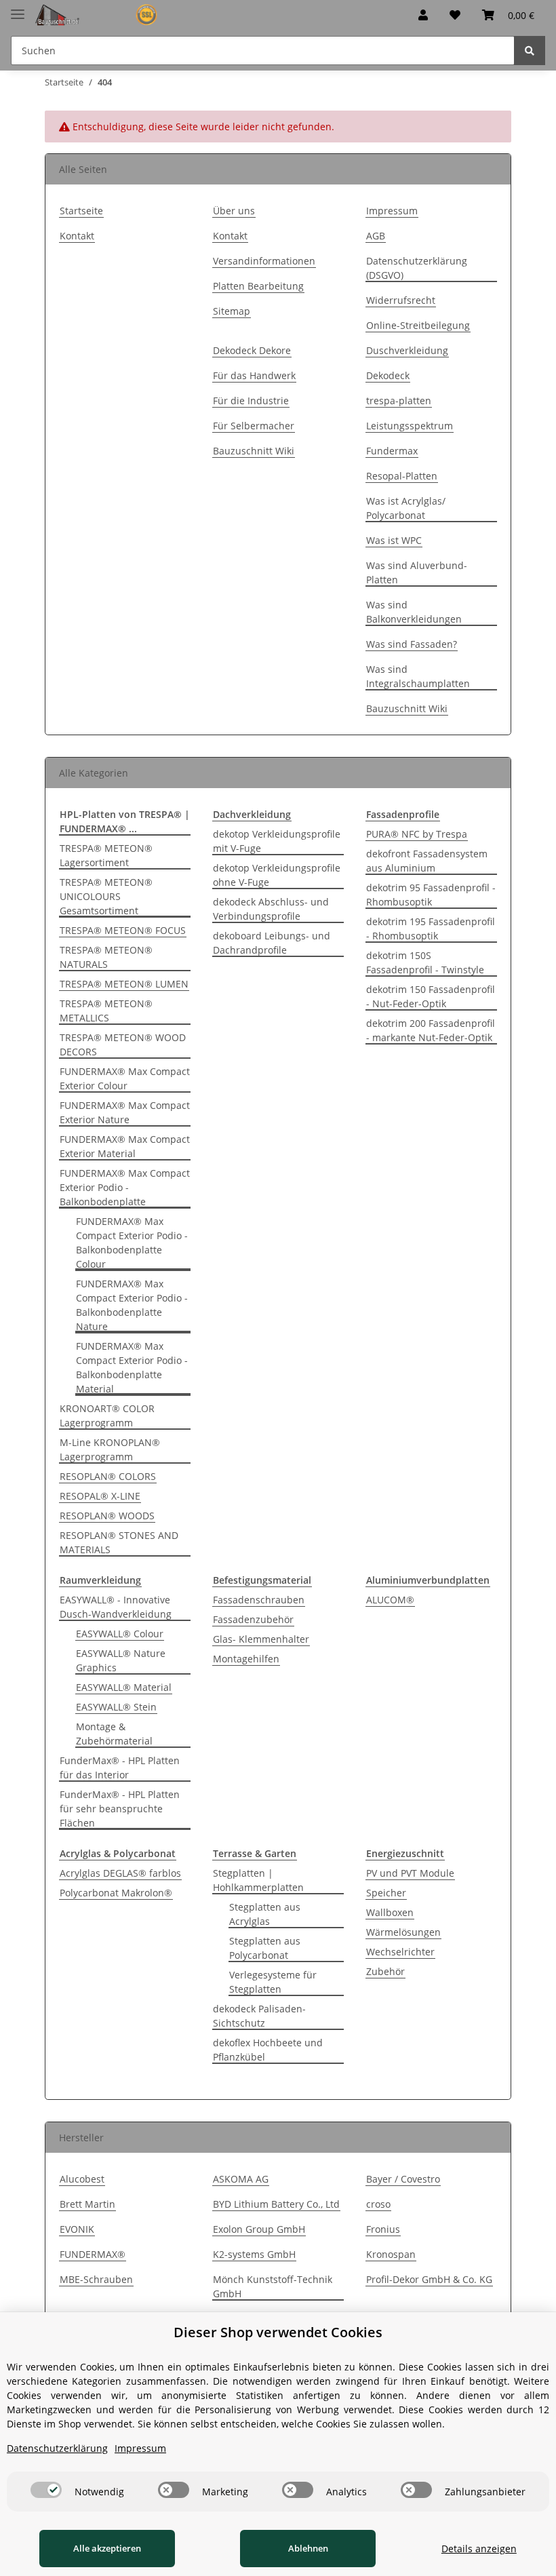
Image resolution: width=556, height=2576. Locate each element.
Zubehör (385, 1971)
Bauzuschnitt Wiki (254, 451)
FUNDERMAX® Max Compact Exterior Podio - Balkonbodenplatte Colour (132, 1243)
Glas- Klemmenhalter (261, 1639)
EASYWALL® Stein (116, 1707)
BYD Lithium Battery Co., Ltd (276, 2204)
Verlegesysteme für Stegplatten (273, 1982)
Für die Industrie (251, 401)
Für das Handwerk (254, 375)
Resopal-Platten (402, 476)
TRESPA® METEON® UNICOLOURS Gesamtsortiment (106, 896)
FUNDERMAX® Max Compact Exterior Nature (125, 1112)
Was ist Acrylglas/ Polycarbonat (406, 508)
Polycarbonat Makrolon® (116, 1893)
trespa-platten (399, 401)
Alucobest (82, 2179)
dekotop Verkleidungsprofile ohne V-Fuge (277, 875)
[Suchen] (530, 51)
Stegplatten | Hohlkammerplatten (258, 1880)
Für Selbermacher (254, 426)
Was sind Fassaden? (412, 644)
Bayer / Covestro (403, 2179)
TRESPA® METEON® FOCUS (123, 930)
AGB (376, 236)
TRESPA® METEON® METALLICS (106, 1011)
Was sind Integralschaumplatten (418, 676)
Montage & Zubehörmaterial (114, 1734)
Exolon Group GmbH (259, 2229)
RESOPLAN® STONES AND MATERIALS (119, 1542)
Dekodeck (388, 375)
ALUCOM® (390, 1600)
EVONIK (77, 2229)
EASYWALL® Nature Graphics (121, 1660)
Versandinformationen (264, 261)
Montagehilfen (246, 1659)
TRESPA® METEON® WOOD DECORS (123, 1045)
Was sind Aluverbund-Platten (417, 572)
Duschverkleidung (407, 350)
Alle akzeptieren (107, 2548)
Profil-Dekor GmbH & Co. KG (429, 2279)
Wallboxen (390, 1912)
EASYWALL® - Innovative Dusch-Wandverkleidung (116, 1607)
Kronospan (391, 2254)
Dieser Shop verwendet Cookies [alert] (278, 2332)
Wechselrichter (400, 1952)
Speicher (386, 1893)
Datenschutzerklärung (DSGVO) (417, 268)
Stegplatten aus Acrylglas (265, 1914)
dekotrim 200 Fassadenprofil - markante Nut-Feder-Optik (431, 1030)
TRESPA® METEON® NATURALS (106, 957)
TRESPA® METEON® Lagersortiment (106, 855)
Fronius (383, 2229)
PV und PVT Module (410, 1873)
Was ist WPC (394, 540)
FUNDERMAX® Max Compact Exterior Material (125, 1146)
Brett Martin (87, 2204)
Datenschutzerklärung (57, 2448)
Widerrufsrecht (401, 300)
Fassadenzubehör (253, 1619)
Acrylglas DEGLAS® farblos (120, 1873)
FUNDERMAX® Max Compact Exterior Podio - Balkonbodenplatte (125, 1187)
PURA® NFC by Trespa (417, 834)
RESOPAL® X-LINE (100, 1496)
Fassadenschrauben (259, 1600)
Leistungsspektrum (410, 426)
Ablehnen (308, 2548)
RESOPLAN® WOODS (107, 1516)
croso (378, 2204)
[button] (423, 15)
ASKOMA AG (241, 2179)
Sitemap (232, 311)
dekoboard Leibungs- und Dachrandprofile (272, 943)
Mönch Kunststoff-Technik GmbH (273, 2286)
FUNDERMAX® (93, 2254)
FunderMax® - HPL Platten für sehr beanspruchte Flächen (120, 1809)
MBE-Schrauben (96, 2279)
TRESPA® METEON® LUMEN (124, 984)
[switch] (46, 2490)
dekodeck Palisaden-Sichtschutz (259, 2016)
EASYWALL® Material (124, 1687)
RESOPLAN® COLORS (108, 1476)
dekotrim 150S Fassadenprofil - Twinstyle (425, 962)
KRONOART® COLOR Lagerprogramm (107, 1416)
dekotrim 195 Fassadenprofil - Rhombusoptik (431, 929)
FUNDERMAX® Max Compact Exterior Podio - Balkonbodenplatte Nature (132, 1305)
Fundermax (392, 451)
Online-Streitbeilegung (418, 325)
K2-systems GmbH (254, 2254)
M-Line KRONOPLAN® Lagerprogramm (110, 1449)
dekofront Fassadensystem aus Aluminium (427, 861)
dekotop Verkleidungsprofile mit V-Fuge (277, 841)
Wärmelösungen (403, 1932)
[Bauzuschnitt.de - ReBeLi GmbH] (101, 15)
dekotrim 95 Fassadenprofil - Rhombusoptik (431, 895)
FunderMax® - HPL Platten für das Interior (120, 1768)
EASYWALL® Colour (120, 1634)
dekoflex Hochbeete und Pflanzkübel (268, 2050)
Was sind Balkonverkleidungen (414, 612)
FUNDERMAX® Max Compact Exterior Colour (125, 1078)
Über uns (234, 211)
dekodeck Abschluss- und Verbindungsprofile (271, 909)
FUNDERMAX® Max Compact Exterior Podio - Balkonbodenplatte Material (132, 1367)
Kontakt (77, 236)
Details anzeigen (479, 2549)
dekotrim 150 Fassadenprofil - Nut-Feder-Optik (431, 996)
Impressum (392, 211)
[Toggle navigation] (18, 8)
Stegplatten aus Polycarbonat (265, 1948)
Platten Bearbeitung (258, 286)
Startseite (81, 211)
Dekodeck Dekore (252, 350)
